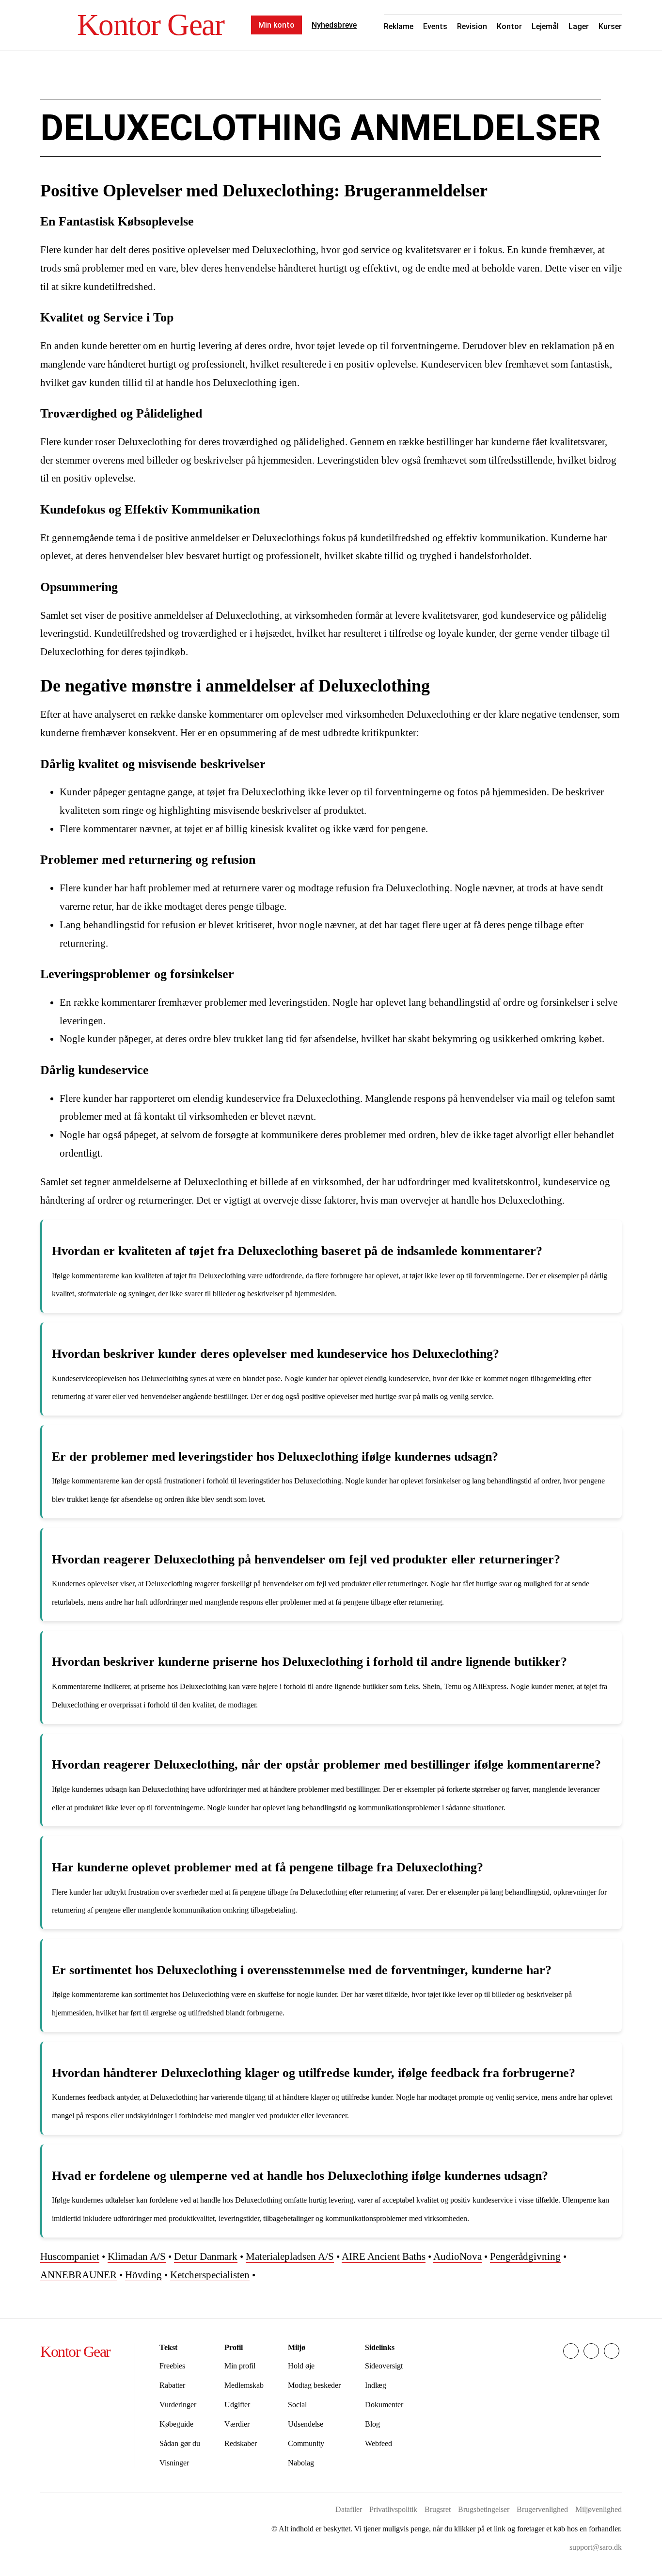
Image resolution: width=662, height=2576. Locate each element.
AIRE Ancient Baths (384, 2256)
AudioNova (457, 2256)
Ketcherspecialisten (210, 2275)
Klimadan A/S (137, 2256)
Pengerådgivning (525, 2256)
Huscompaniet (70, 2256)
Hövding (143, 2275)
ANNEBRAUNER (79, 2275)
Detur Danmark (206, 2256)
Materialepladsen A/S (290, 2256)
